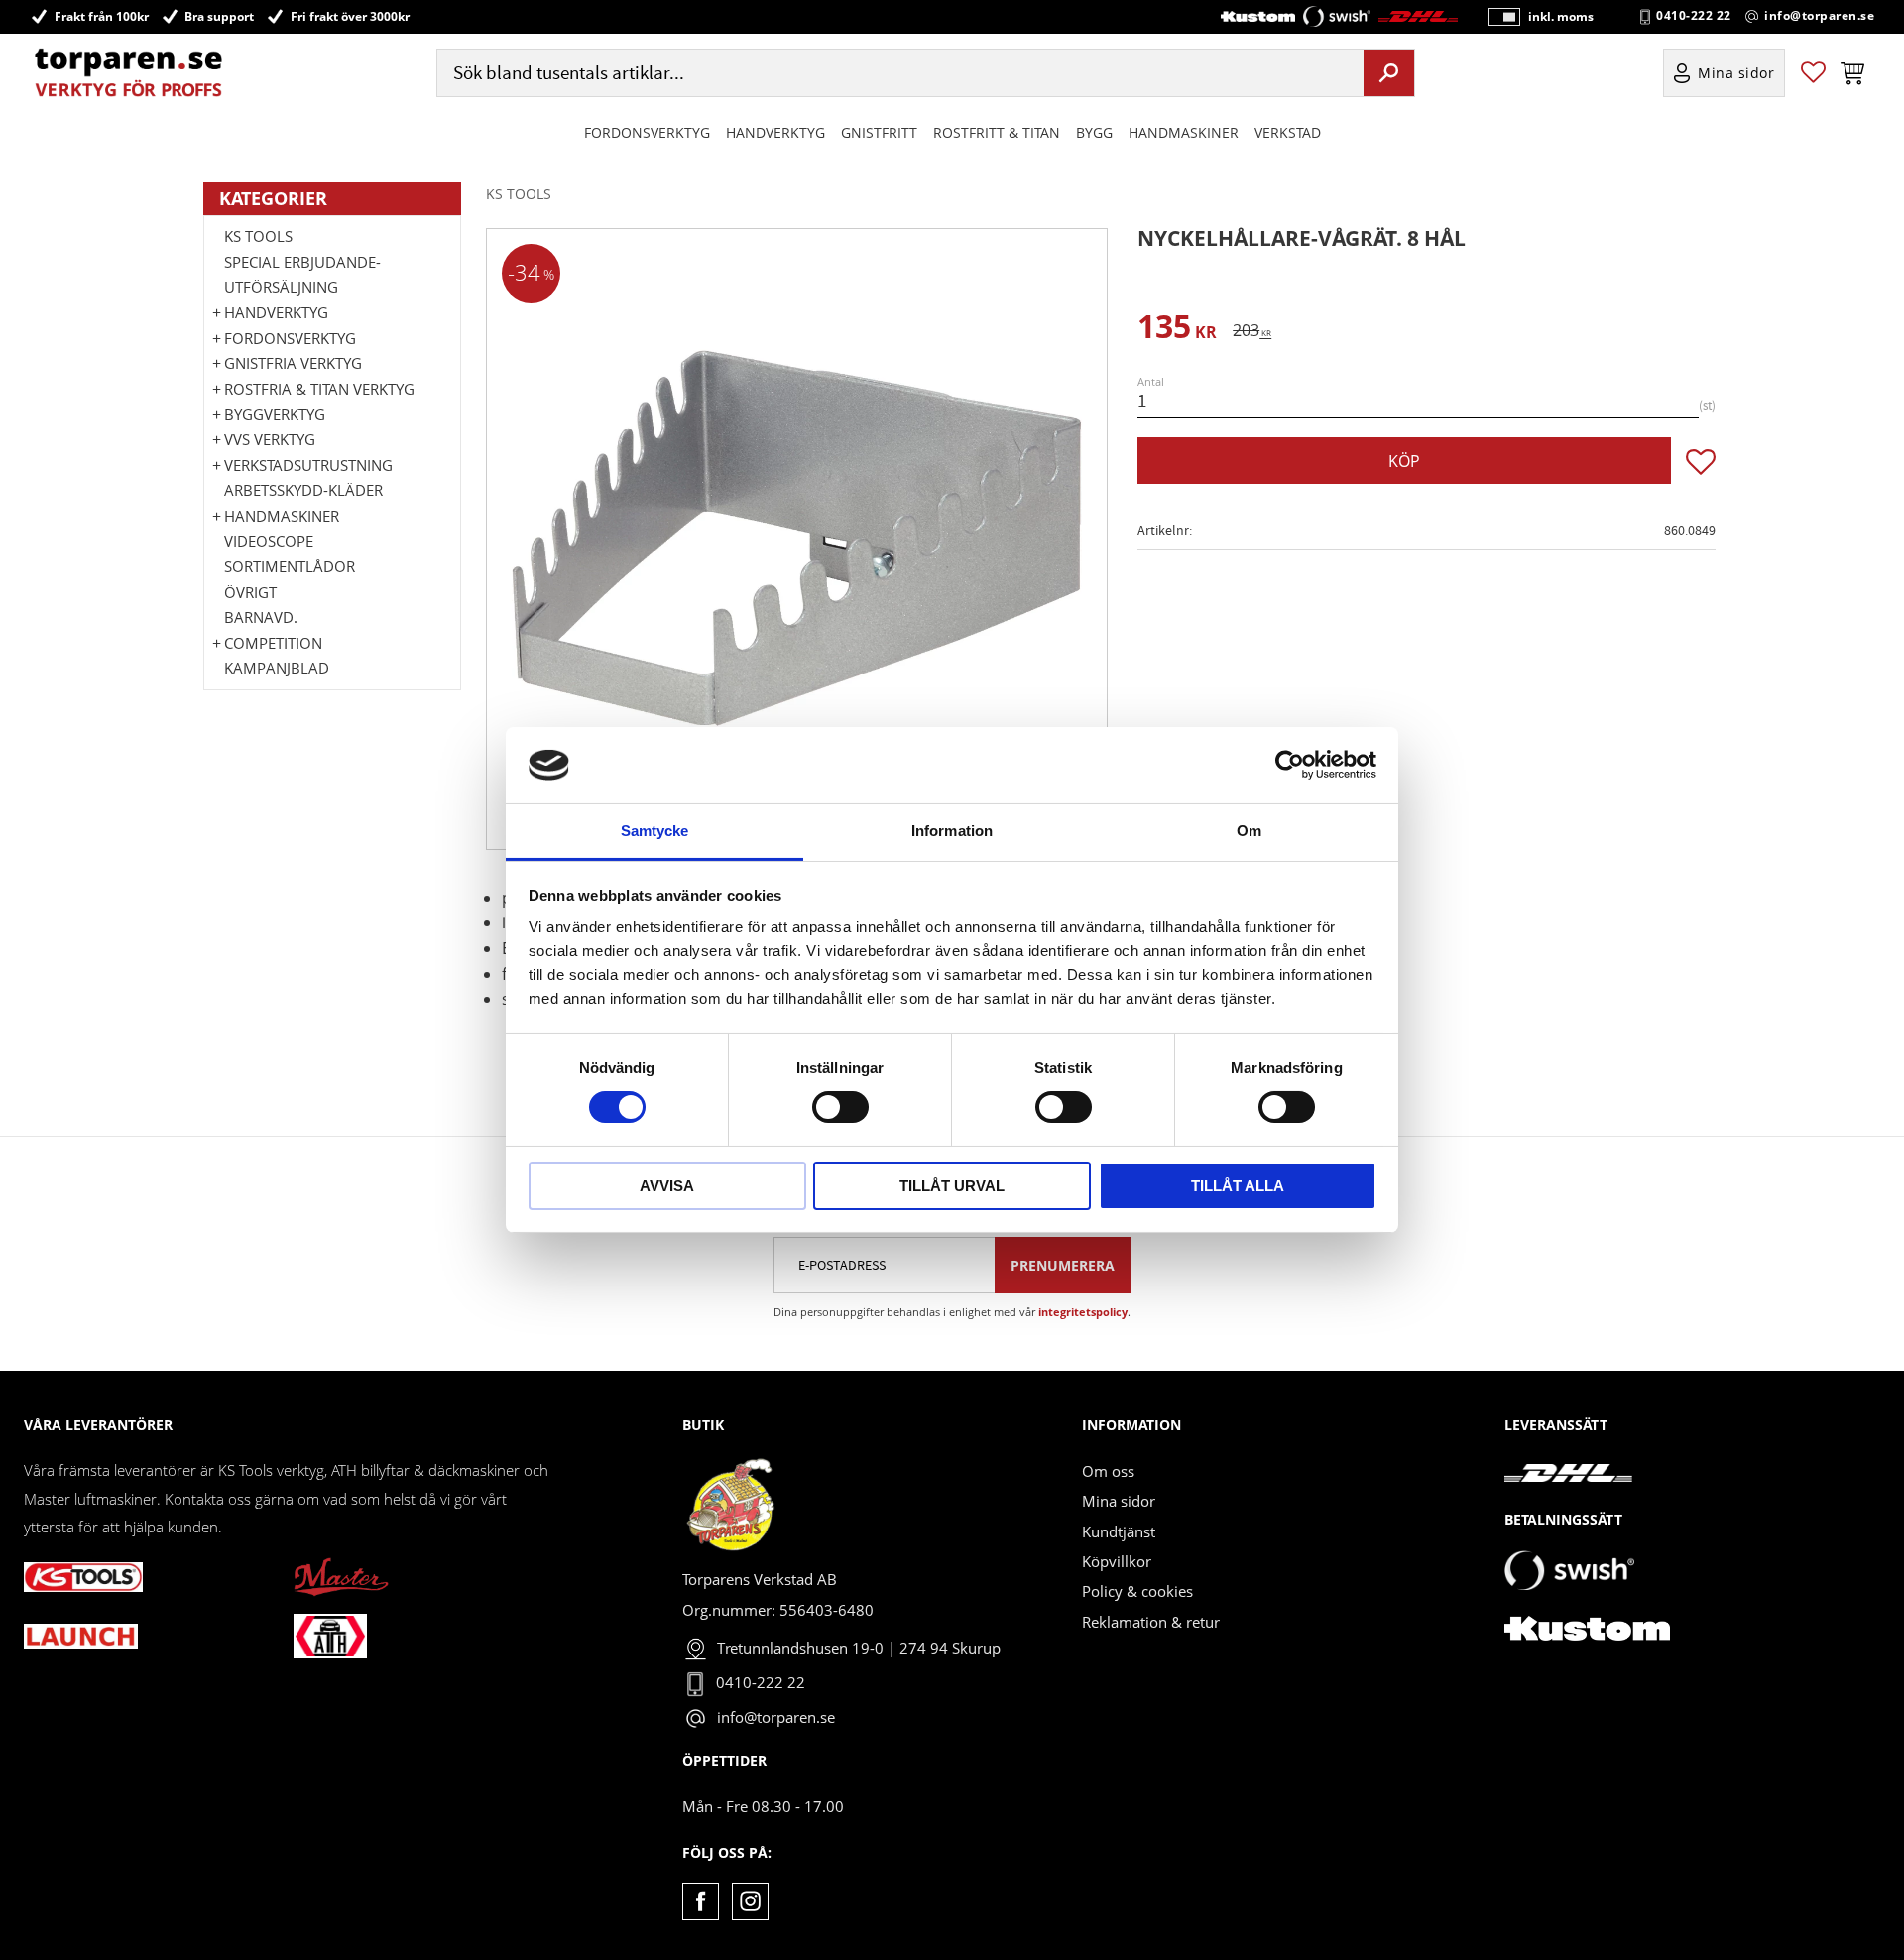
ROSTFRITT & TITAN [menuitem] (997, 132)
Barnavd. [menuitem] (261, 617)
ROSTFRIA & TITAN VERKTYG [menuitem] (319, 389)
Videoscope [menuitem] (269, 541)
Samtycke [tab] (655, 831)
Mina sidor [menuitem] (1736, 73)
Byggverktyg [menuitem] (275, 414)
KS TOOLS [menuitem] (258, 236)
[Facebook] (701, 1901)
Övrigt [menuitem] (250, 592)
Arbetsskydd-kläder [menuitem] (303, 490)
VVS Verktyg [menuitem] (270, 439)
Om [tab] (1249, 831)
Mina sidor (1119, 1501)
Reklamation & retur (1151, 1622)
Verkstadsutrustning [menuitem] (308, 465)
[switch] (840, 1107)
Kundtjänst (1119, 1531)
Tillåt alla (1238, 1186)
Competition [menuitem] (273, 643)
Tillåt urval (952, 1186)
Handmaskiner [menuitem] (1184, 132)
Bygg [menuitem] (1094, 132)
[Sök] (1389, 72)
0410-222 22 (1694, 16)
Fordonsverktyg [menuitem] (647, 132)
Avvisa (667, 1186)
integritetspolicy (1083, 1312)
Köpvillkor (1117, 1561)
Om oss (1108, 1471)
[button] (1813, 73)
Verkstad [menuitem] (1288, 132)
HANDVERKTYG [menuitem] (775, 132)
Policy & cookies (1137, 1591)
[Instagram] (750, 1901)
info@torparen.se (1819, 16)
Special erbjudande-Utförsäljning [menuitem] (302, 275)
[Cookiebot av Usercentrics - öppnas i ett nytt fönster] (1290, 765)
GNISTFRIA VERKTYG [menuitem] (293, 363)
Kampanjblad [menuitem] (277, 668)
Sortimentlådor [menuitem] (290, 566)
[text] (1177, 330)
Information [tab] (952, 831)
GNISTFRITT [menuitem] (879, 132)
